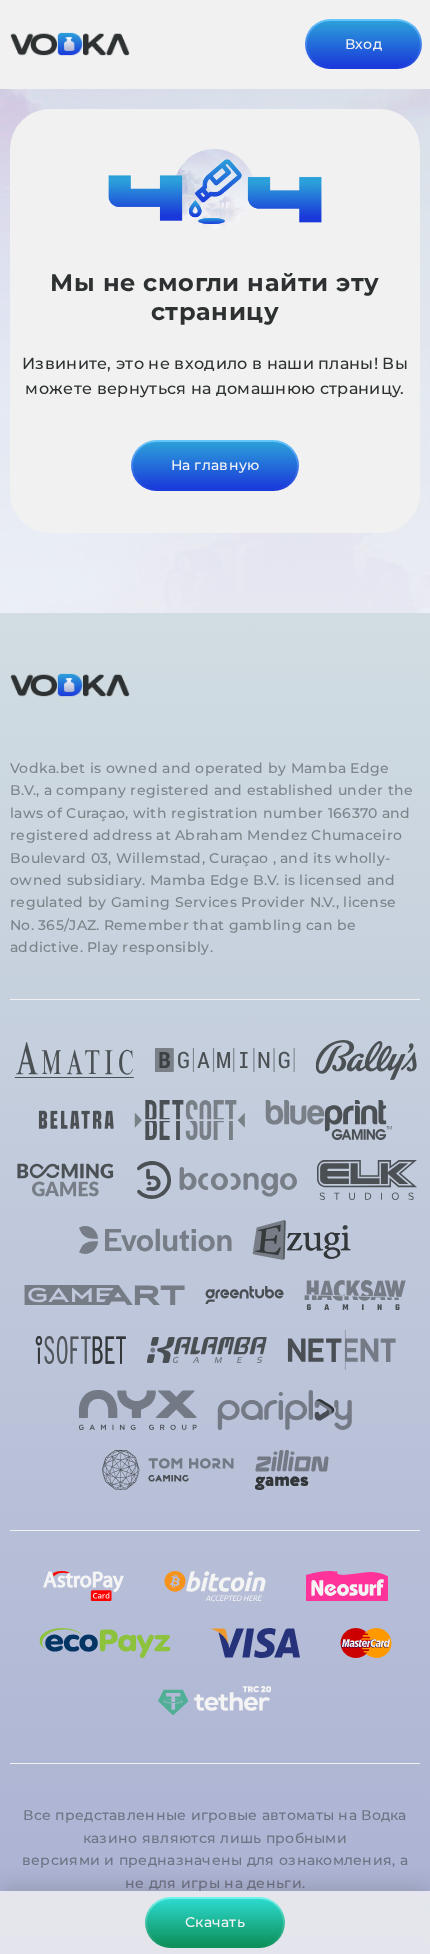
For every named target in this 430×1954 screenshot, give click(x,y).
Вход (363, 44)
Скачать (215, 1922)
